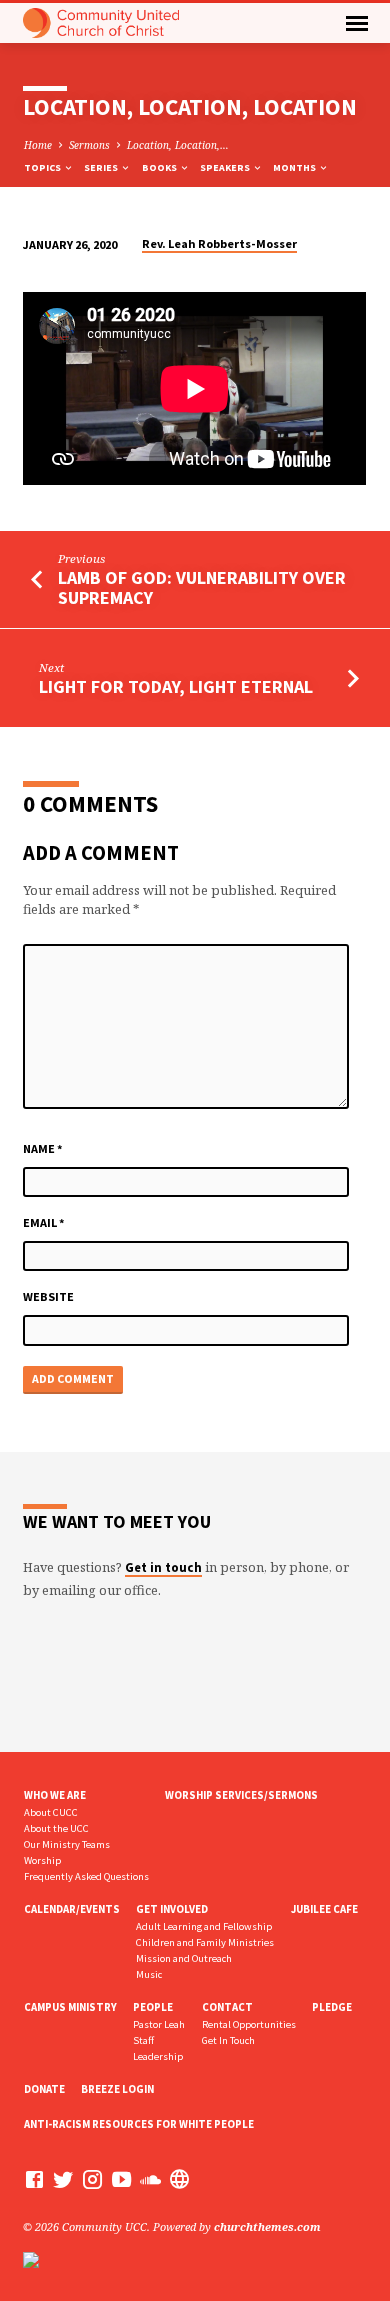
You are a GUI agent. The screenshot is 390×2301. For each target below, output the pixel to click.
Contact (227, 2007)
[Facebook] (34, 2179)
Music (149, 1974)
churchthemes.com (267, 2226)
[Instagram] (92, 2179)
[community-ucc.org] (179, 2179)
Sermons (89, 145)
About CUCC (51, 1812)
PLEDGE (332, 2007)
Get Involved (172, 1909)
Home (38, 145)
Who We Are (55, 1795)
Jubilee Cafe (324, 1909)
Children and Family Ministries (205, 1942)
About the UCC (56, 1828)
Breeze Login (117, 2089)
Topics (43, 167)
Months (295, 167)
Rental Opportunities (249, 2024)
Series (102, 167)
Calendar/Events (72, 1909)
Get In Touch (228, 2040)
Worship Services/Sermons (241, 1795)
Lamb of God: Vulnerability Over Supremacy (202, 587)
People (153, 2007)
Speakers (226, 167)
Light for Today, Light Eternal (176, 686)
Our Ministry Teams (67, 1844)
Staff (143, 2040)
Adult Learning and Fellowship (204, 1926)
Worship (42, 1860)
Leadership (158, 2056)
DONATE (44, 2089)
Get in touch (163, 1567)
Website (48, 1296)
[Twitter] (63, 2179)
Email (44, 1222)
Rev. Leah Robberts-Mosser (219, 243)
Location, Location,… (178, 145)
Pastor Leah (159, 2024)
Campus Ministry (70, 2007)
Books (160, 167)
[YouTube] (121, 2179)
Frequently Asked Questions (86, 1876)
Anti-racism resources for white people (139, 2124)
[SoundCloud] (150, 2179)
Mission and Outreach (184, 1958)
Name (43, 1148)
